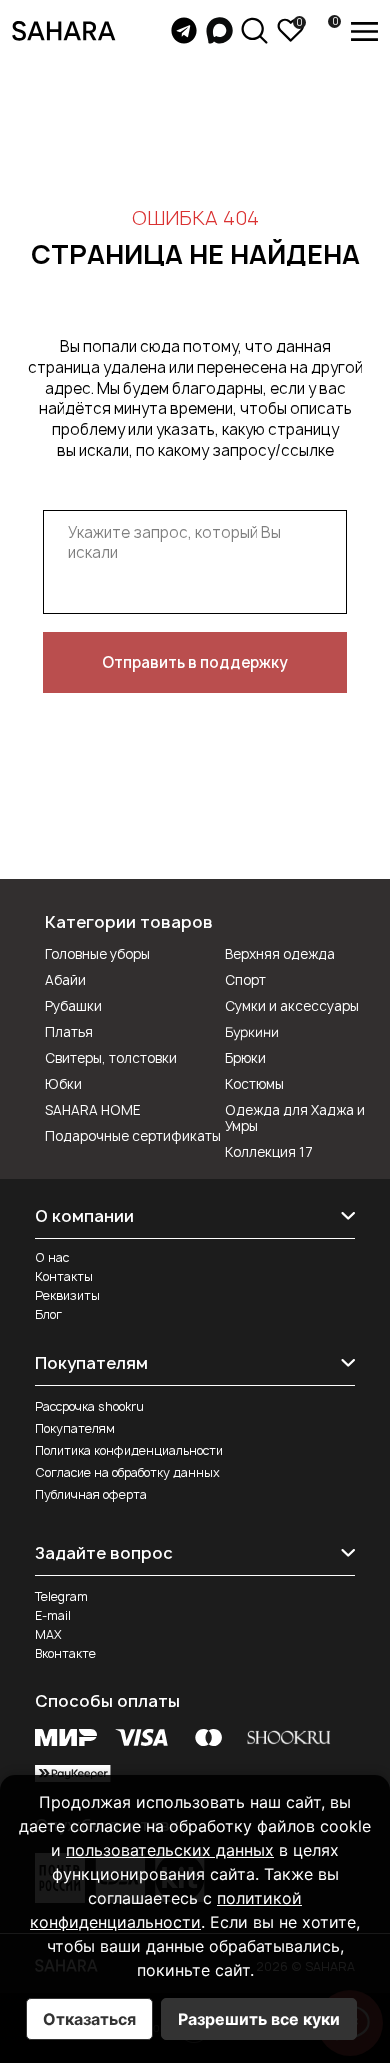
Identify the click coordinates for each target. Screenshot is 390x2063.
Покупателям (75, 1428)
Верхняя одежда (280, 954)
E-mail (53, 1615)
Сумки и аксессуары (292, 1006)
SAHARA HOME (93, 1110)
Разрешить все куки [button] (259, 2019)
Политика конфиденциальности (129, 1450)
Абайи (65, 980)
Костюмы (254, 1084)
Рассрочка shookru (89, 1406)
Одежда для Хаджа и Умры (295, 1118)
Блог (48, 1314)
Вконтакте (65, 1653)
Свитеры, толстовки (111, 1058)
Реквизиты (67, 1295)
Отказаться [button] (89, 2019)
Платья (69, 1032)
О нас (52, 1257)
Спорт (245, 980)
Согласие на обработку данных (127, 1472)
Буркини (252, 1032)
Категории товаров (129, 922)
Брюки (245, 1058)
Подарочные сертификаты (133, 1136)
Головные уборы (97, 954)
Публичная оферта (91, 1494)
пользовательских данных (170, 1850)
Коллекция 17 (269, 1152)
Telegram (61, 1596)
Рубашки (73, 1006)
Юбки (63, 1084)
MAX (48, 1634)
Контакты (64, 1276)
